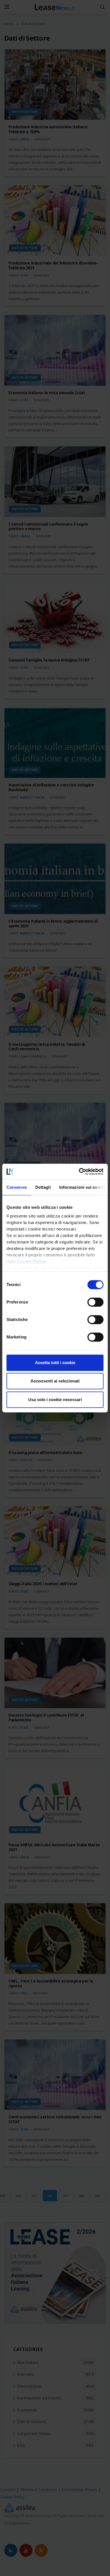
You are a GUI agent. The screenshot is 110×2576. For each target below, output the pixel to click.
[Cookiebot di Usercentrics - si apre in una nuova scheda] (79, 1172)
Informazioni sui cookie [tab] (82, 1187)
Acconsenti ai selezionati (55, 1381)
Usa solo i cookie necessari (55, 1400)
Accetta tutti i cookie (55, 1363)
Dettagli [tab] (43, 1187)
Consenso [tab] (17, 1187)
